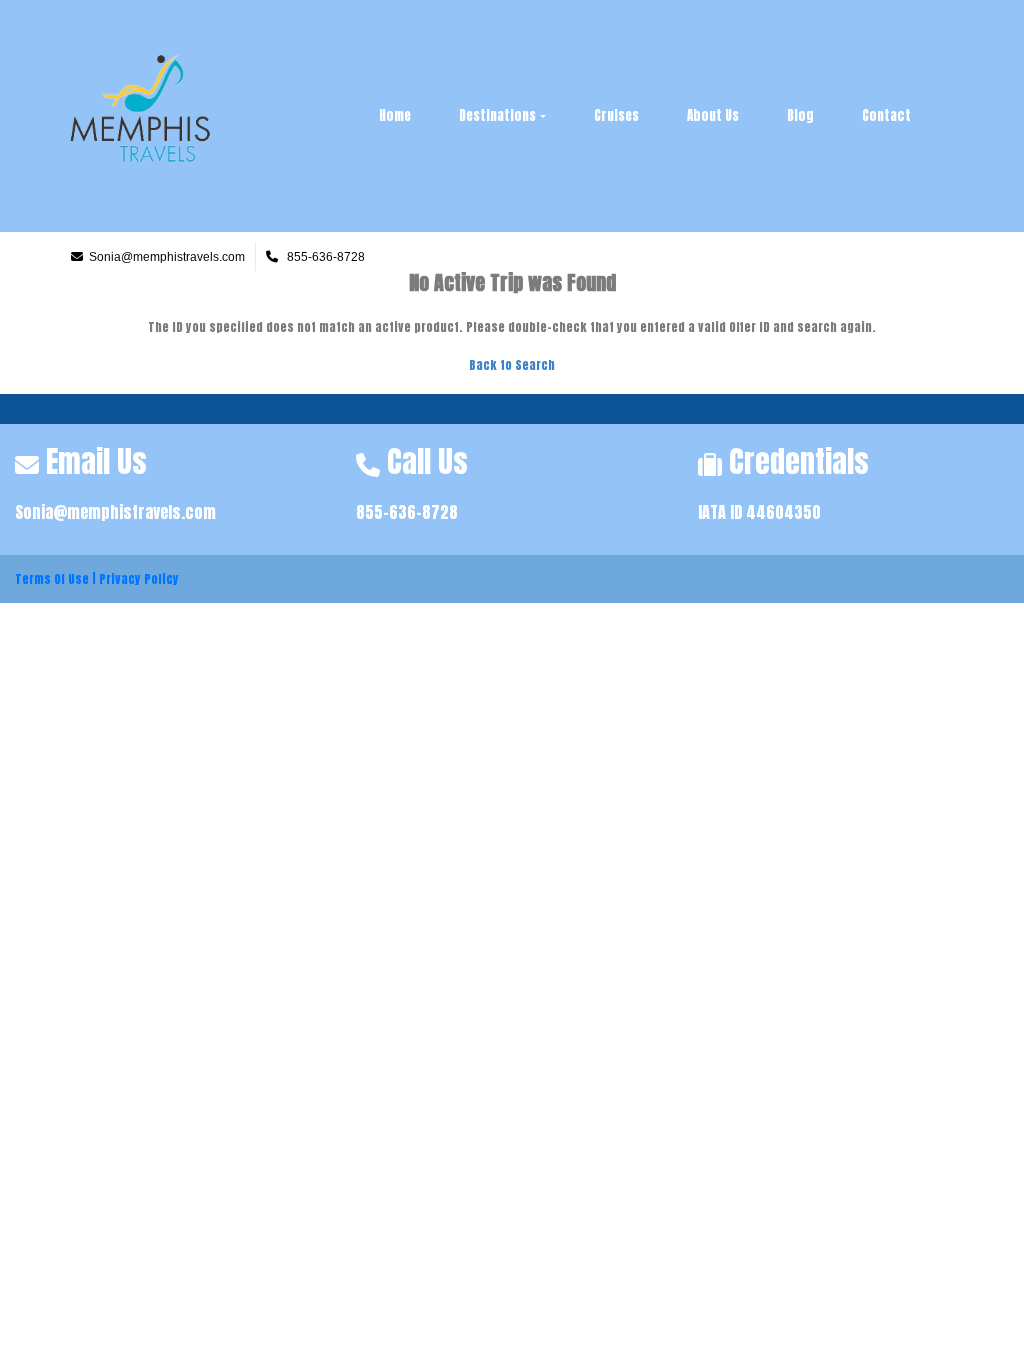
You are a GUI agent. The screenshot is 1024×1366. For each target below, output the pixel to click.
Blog (800, 115)
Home (395, 115)
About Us (713, 115)
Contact (886, 115)
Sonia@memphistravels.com (115, 512)
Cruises (616, 115)
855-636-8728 (407, 512)
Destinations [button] (497, 115)
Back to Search (512, 365)
